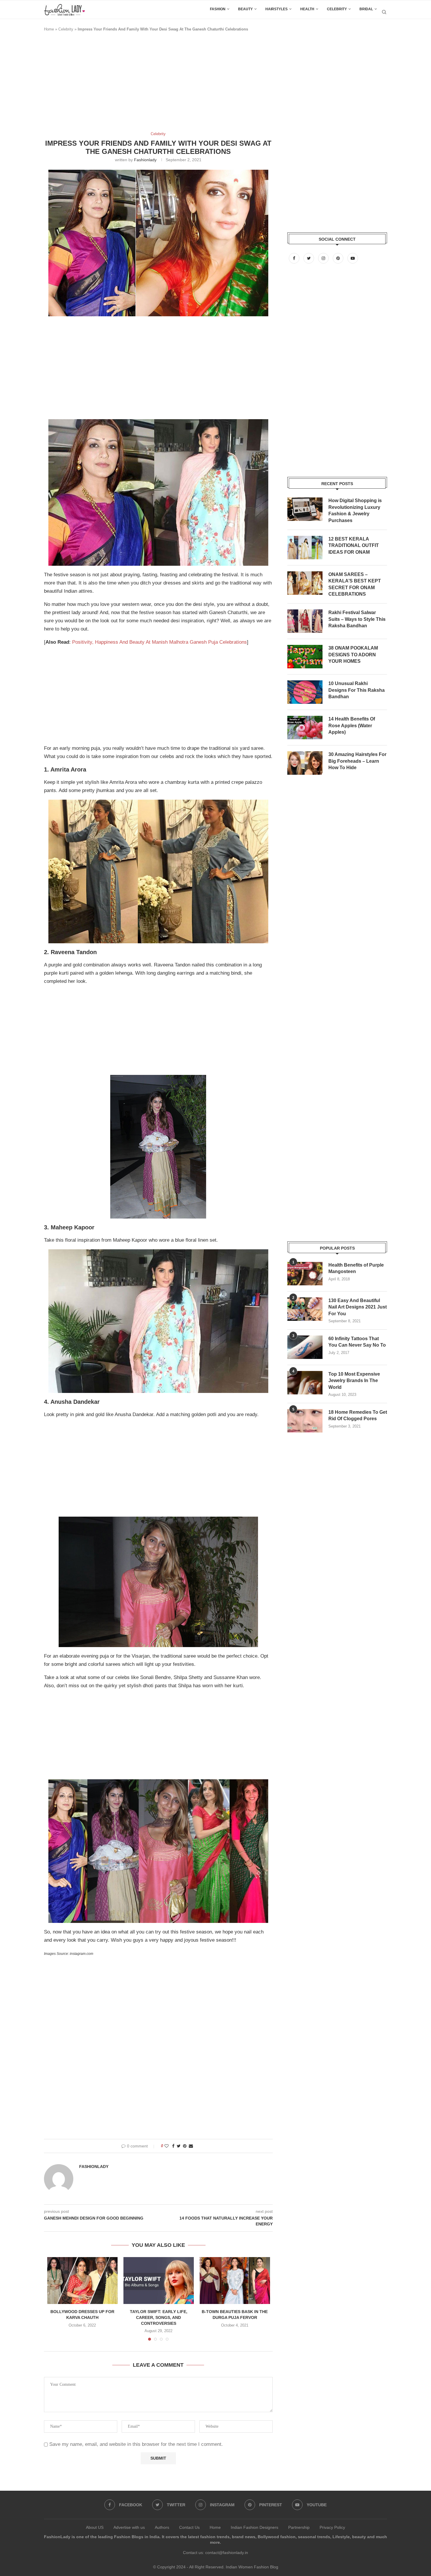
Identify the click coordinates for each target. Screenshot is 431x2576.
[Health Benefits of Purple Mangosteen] (305, 1274)
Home (49, 29)
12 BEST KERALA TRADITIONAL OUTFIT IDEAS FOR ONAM (354, 546)
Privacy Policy (332, 2527)
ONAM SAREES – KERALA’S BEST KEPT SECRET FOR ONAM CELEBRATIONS (355, 584)
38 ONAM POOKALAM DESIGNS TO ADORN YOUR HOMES (353, 655)
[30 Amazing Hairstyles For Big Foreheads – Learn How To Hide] (305, 763)
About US (95, 2527)
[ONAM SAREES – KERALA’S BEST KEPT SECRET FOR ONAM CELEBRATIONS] (305, 583)
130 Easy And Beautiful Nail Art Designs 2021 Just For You (358, 1307)
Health (307, 9)
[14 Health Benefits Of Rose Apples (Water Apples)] (305, 728)
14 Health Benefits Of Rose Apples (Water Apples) (352, 725)
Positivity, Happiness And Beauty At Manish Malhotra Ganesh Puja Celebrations (159, 642)
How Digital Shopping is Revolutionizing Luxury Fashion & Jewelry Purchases (355, 510)
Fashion (218, 9)
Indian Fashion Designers (254, 2527)
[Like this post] (167, 2146)
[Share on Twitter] (179, 2146)
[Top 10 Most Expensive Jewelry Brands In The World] (305, 1383)
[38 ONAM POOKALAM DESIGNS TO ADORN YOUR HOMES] (305, 657)
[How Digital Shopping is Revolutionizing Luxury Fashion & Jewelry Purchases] (305, 509)
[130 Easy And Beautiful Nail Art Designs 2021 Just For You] (305, 1309)
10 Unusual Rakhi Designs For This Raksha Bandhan (357, 690)
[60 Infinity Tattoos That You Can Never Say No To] (305, 1347)
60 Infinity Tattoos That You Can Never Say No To (357, 1342)
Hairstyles (276, 9)
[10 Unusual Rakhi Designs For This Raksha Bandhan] (305, 692)
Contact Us (189, 2527)
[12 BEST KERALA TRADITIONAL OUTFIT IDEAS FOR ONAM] (305, 548)
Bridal (366, 9)
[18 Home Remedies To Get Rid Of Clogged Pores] (305, 1421)
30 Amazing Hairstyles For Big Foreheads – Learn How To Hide (357, 761)
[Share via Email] (191, 2146)
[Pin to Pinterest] (185, 2146)
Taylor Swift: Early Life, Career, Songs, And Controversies (159, 2317)
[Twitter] (309, 258)
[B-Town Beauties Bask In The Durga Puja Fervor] (235, 2281)
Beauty (245, 9)
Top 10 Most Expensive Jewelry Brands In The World (354, 1381)
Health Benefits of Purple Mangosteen (356, 1268)
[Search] (384, 12)
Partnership (299, 2527)
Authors (162, 2527)
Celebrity (337, 9)
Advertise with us (129, 2527)
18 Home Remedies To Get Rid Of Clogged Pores (358, 1415)
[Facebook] (295, 258)
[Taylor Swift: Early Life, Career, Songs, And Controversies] (159, 2281)
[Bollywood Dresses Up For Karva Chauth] (82, 2281)
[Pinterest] (339, 258)
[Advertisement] (151, 84)
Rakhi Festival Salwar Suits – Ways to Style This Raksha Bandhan (357, 619)
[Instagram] (324, 258)
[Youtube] (353, 258)
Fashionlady (145, 160)
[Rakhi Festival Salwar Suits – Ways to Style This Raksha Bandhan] (305, 621)
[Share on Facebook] (173, 2146)
